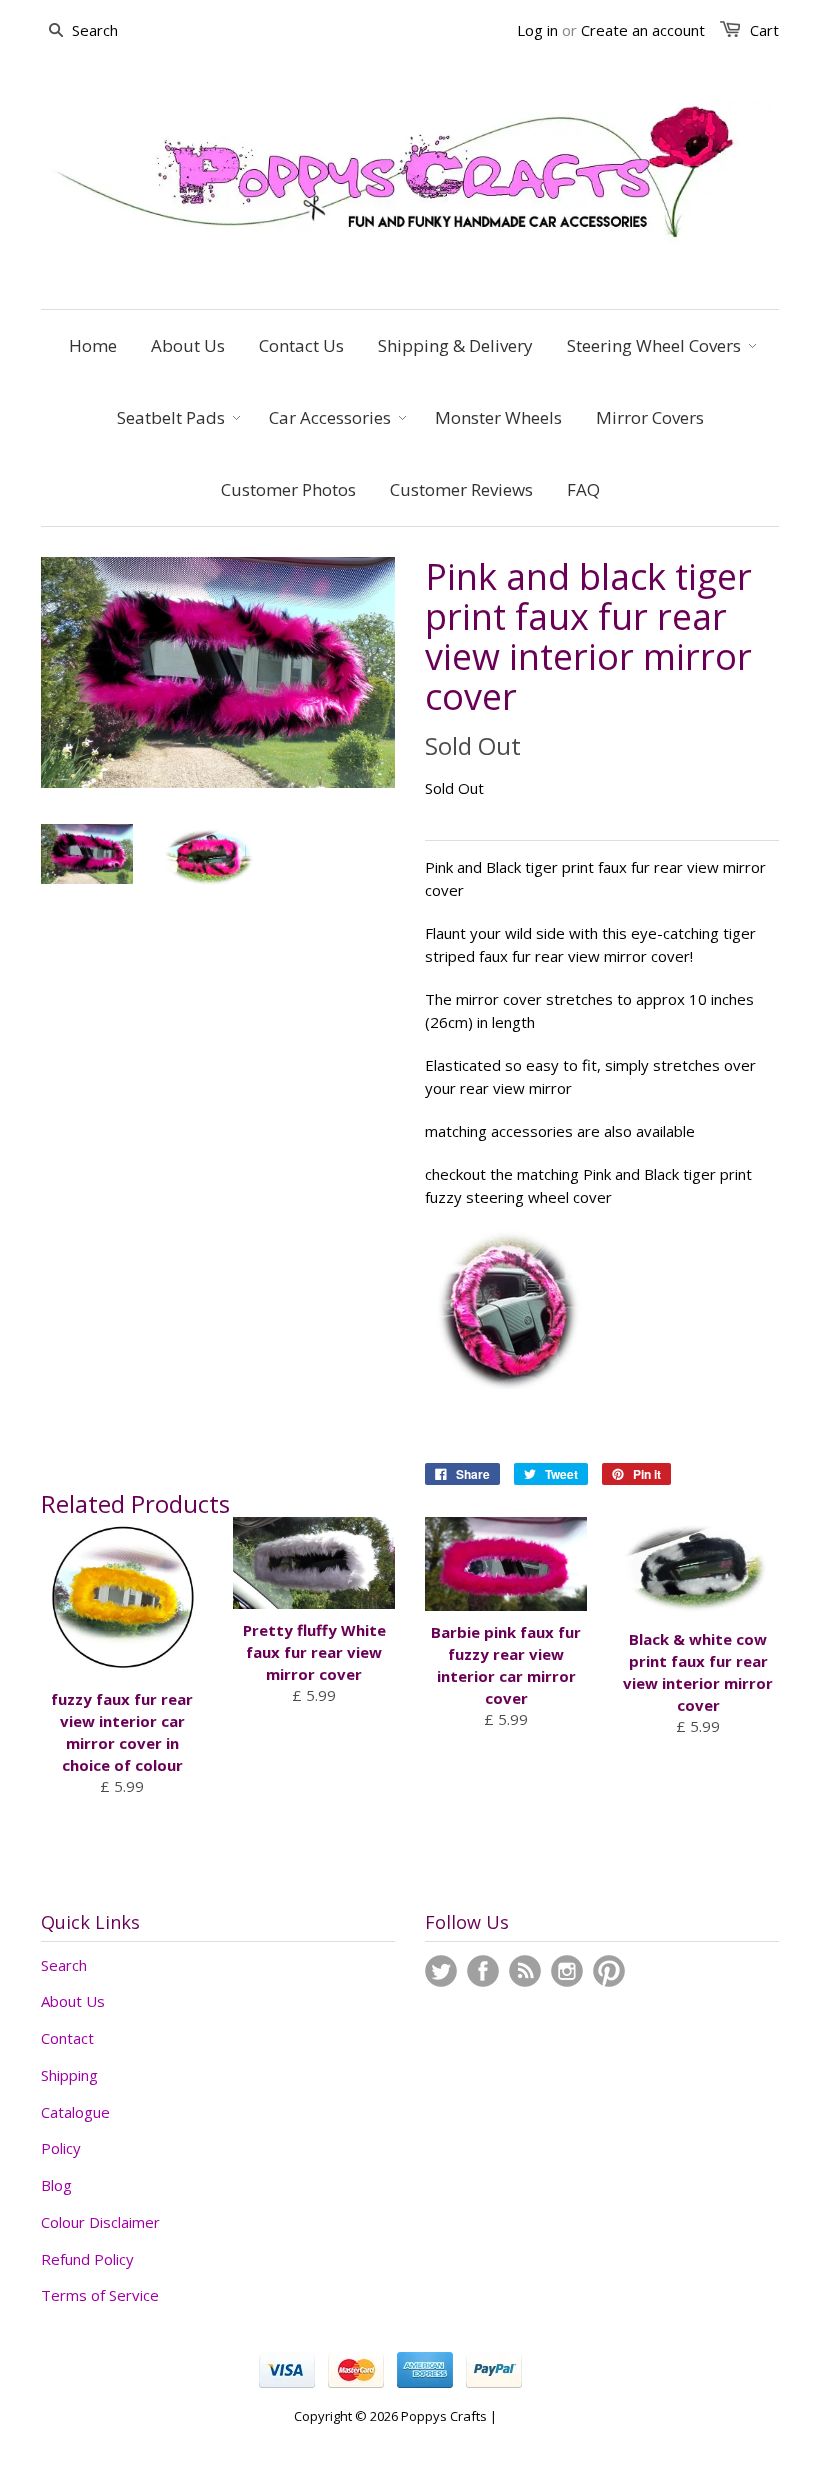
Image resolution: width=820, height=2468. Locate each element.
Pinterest (609, 1971)
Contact (67, 2038)
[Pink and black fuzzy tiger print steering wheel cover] (509, 1383)
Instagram (567, 1971)
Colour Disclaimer (100, 2222)
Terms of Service (100, 2295)
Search (64, 1965)
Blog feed (525, 1971)
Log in (537, 30)
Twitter (441, 1971)
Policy (61, 2148)
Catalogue (75, 2112)
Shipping (69, 2075)
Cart (764, 30)
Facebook (483, 1971)
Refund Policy (87, 2259)
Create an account (643, 30)
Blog (56, 2185)
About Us (73, 2001)
